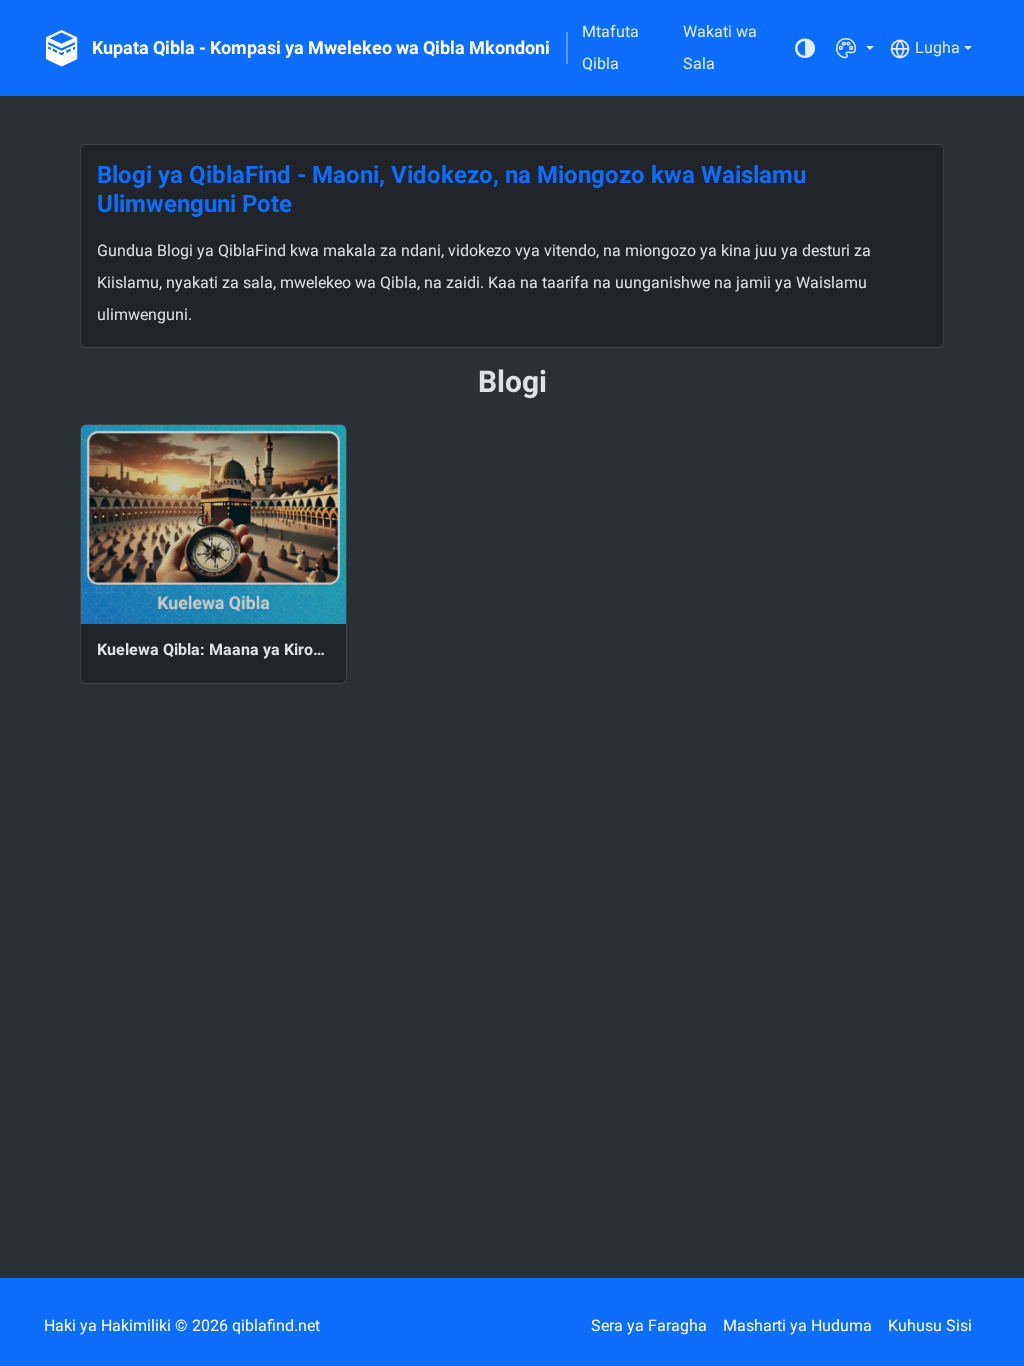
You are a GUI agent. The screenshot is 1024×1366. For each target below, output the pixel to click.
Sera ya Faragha (649, 1325)
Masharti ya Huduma (797, 1325)
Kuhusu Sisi (930, 1325)
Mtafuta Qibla (610, 47)
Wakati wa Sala (720, 47)
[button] (854, 48)
